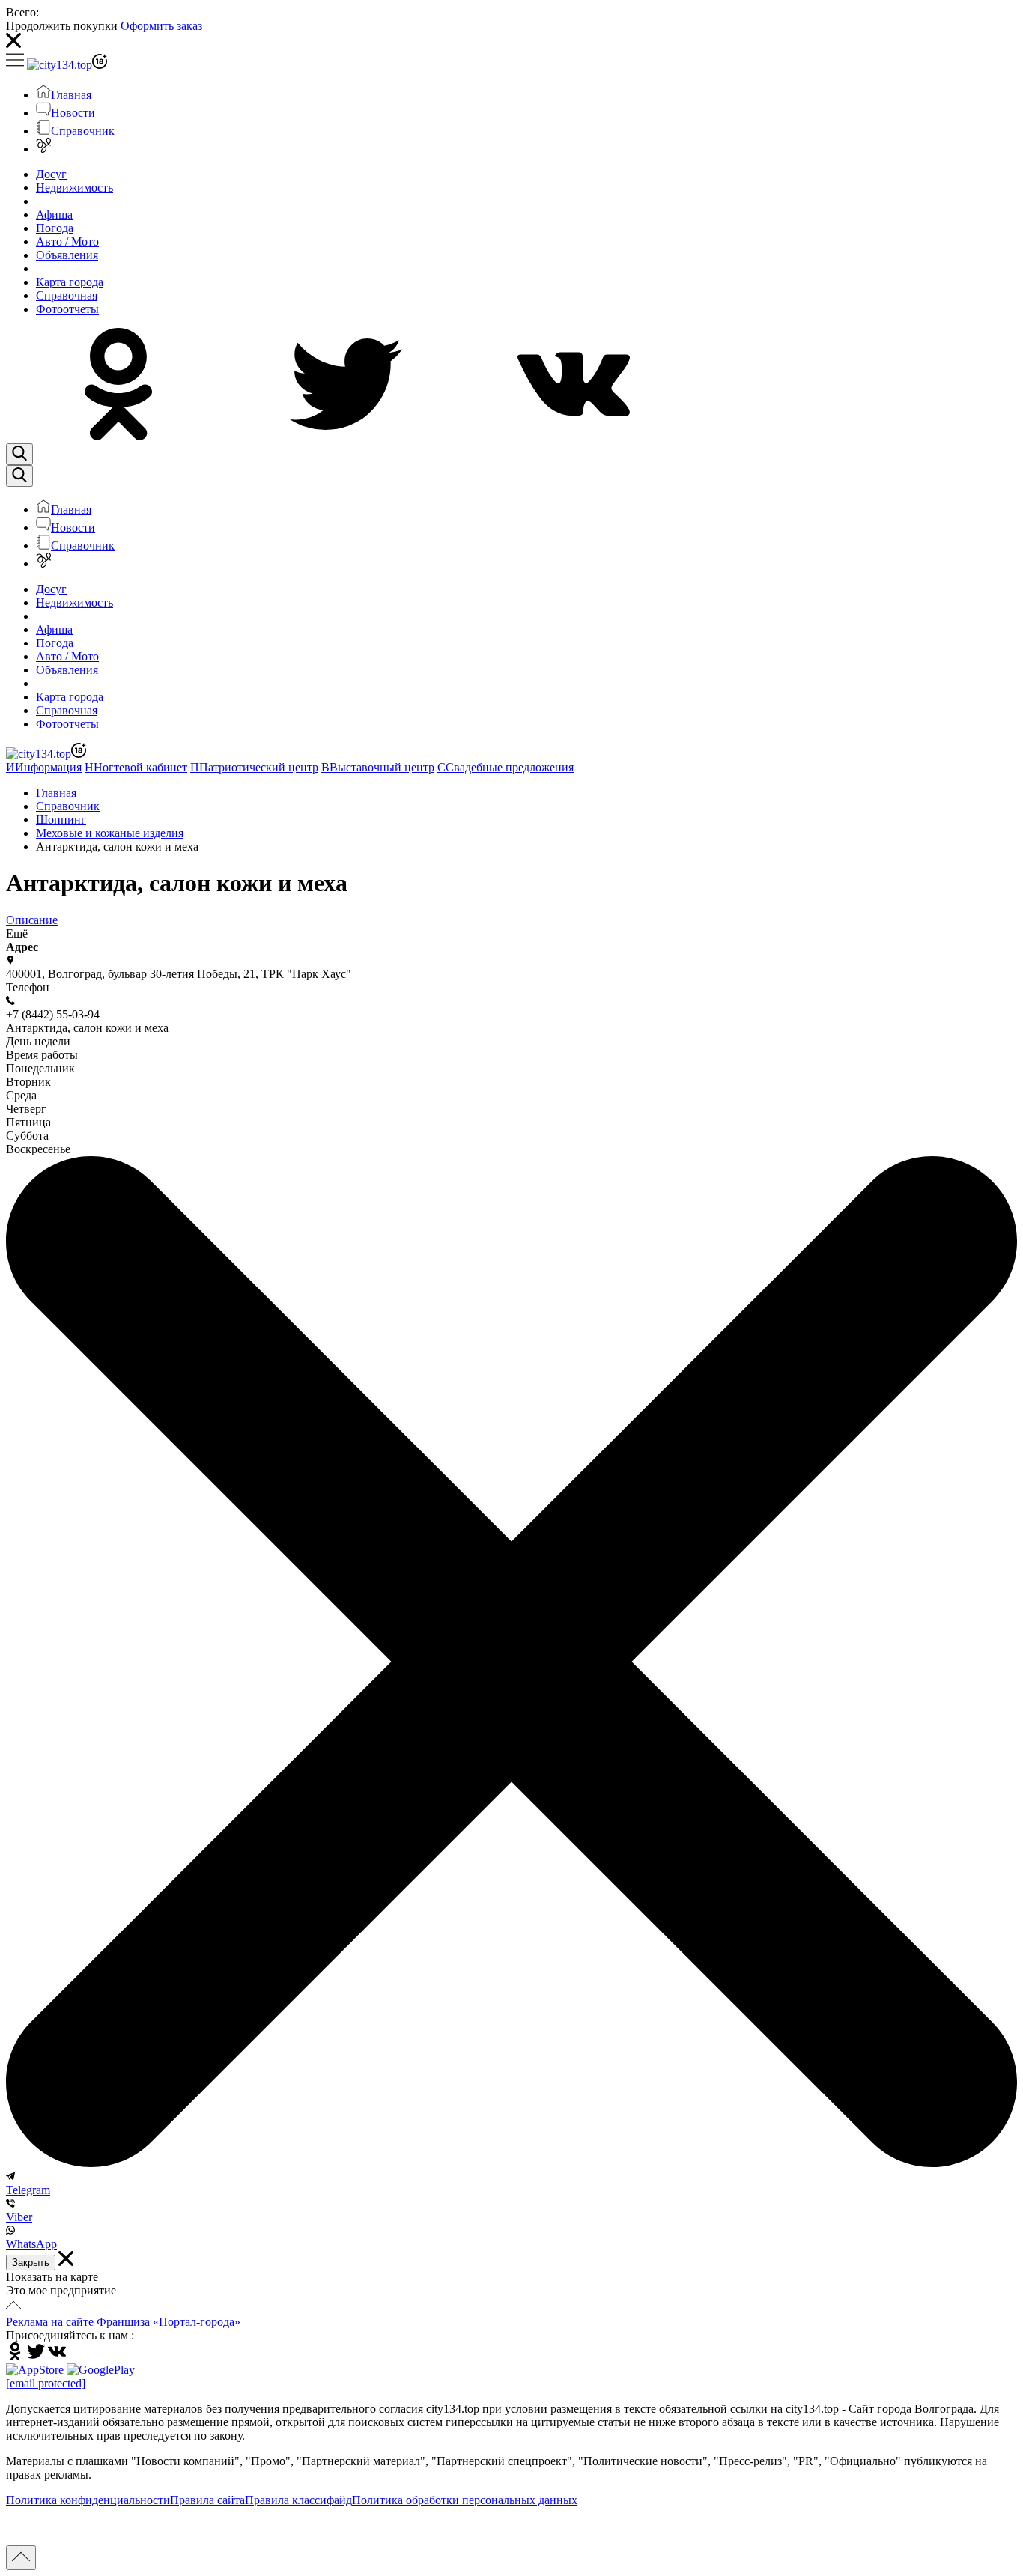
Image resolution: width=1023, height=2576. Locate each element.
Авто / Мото (67, 241)
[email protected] (46, 2383)
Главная (71, 95)
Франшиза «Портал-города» (169, 2322)
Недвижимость (75, 188)
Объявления (67, 255)
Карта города (70, 282)
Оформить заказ (161, 26)
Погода (55, 228)
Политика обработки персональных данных (465, 2500)
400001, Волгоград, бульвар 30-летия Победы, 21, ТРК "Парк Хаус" (179, 974)
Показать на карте (52, 2277)
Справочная (67, 295)
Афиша (54, 215)
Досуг (51, 174)
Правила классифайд (298, 2500)
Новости (73, 113)
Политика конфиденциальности (88, 2500)
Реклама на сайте (50, 2322)
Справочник (83, 131)
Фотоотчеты (67, 309)
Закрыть (31, 2263)
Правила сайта (207, 2500)
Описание (32, 920)
